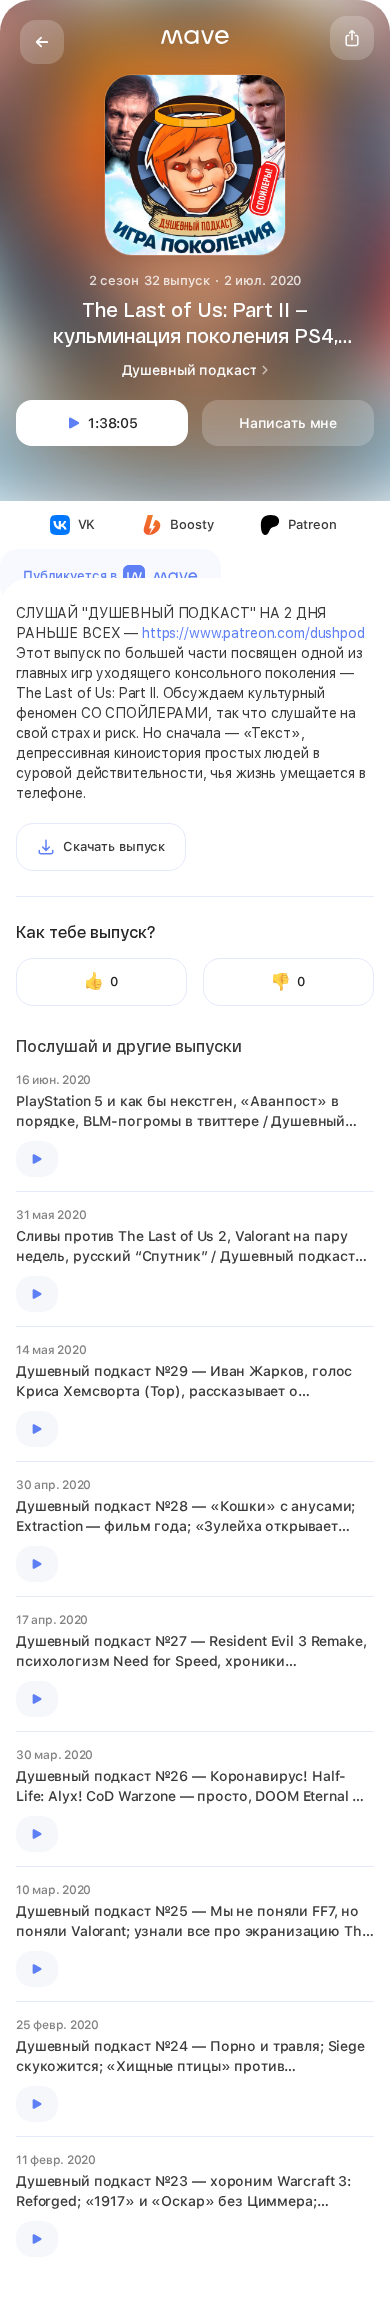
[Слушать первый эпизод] (37, 1159)
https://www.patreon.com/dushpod (253, 633)
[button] (195, 37)
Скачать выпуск (114, 846)
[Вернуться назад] (42, 42)
